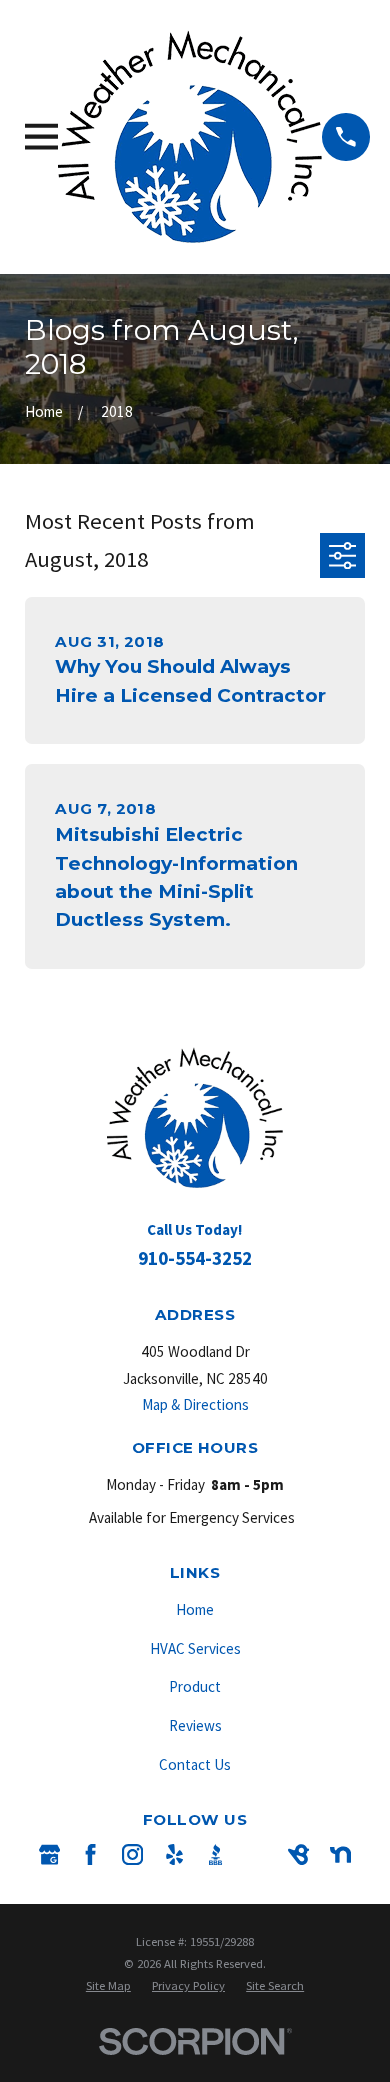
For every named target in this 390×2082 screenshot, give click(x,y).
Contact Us (195, 1764)
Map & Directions (195, 1404)
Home (195, 1609)
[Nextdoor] (340, 1854)
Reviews (195, 1725)
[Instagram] (132, 1854)
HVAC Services (195, 1648)
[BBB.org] (215, 1854)
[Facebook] (90, 1854)
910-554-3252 (195, 1258)
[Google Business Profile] (49, 1854)
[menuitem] (108, 1986)
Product (195, 1686)
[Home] (190, 136)
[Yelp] (174, 1854)
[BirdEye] (298, 1854)
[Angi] (257, 1854)
